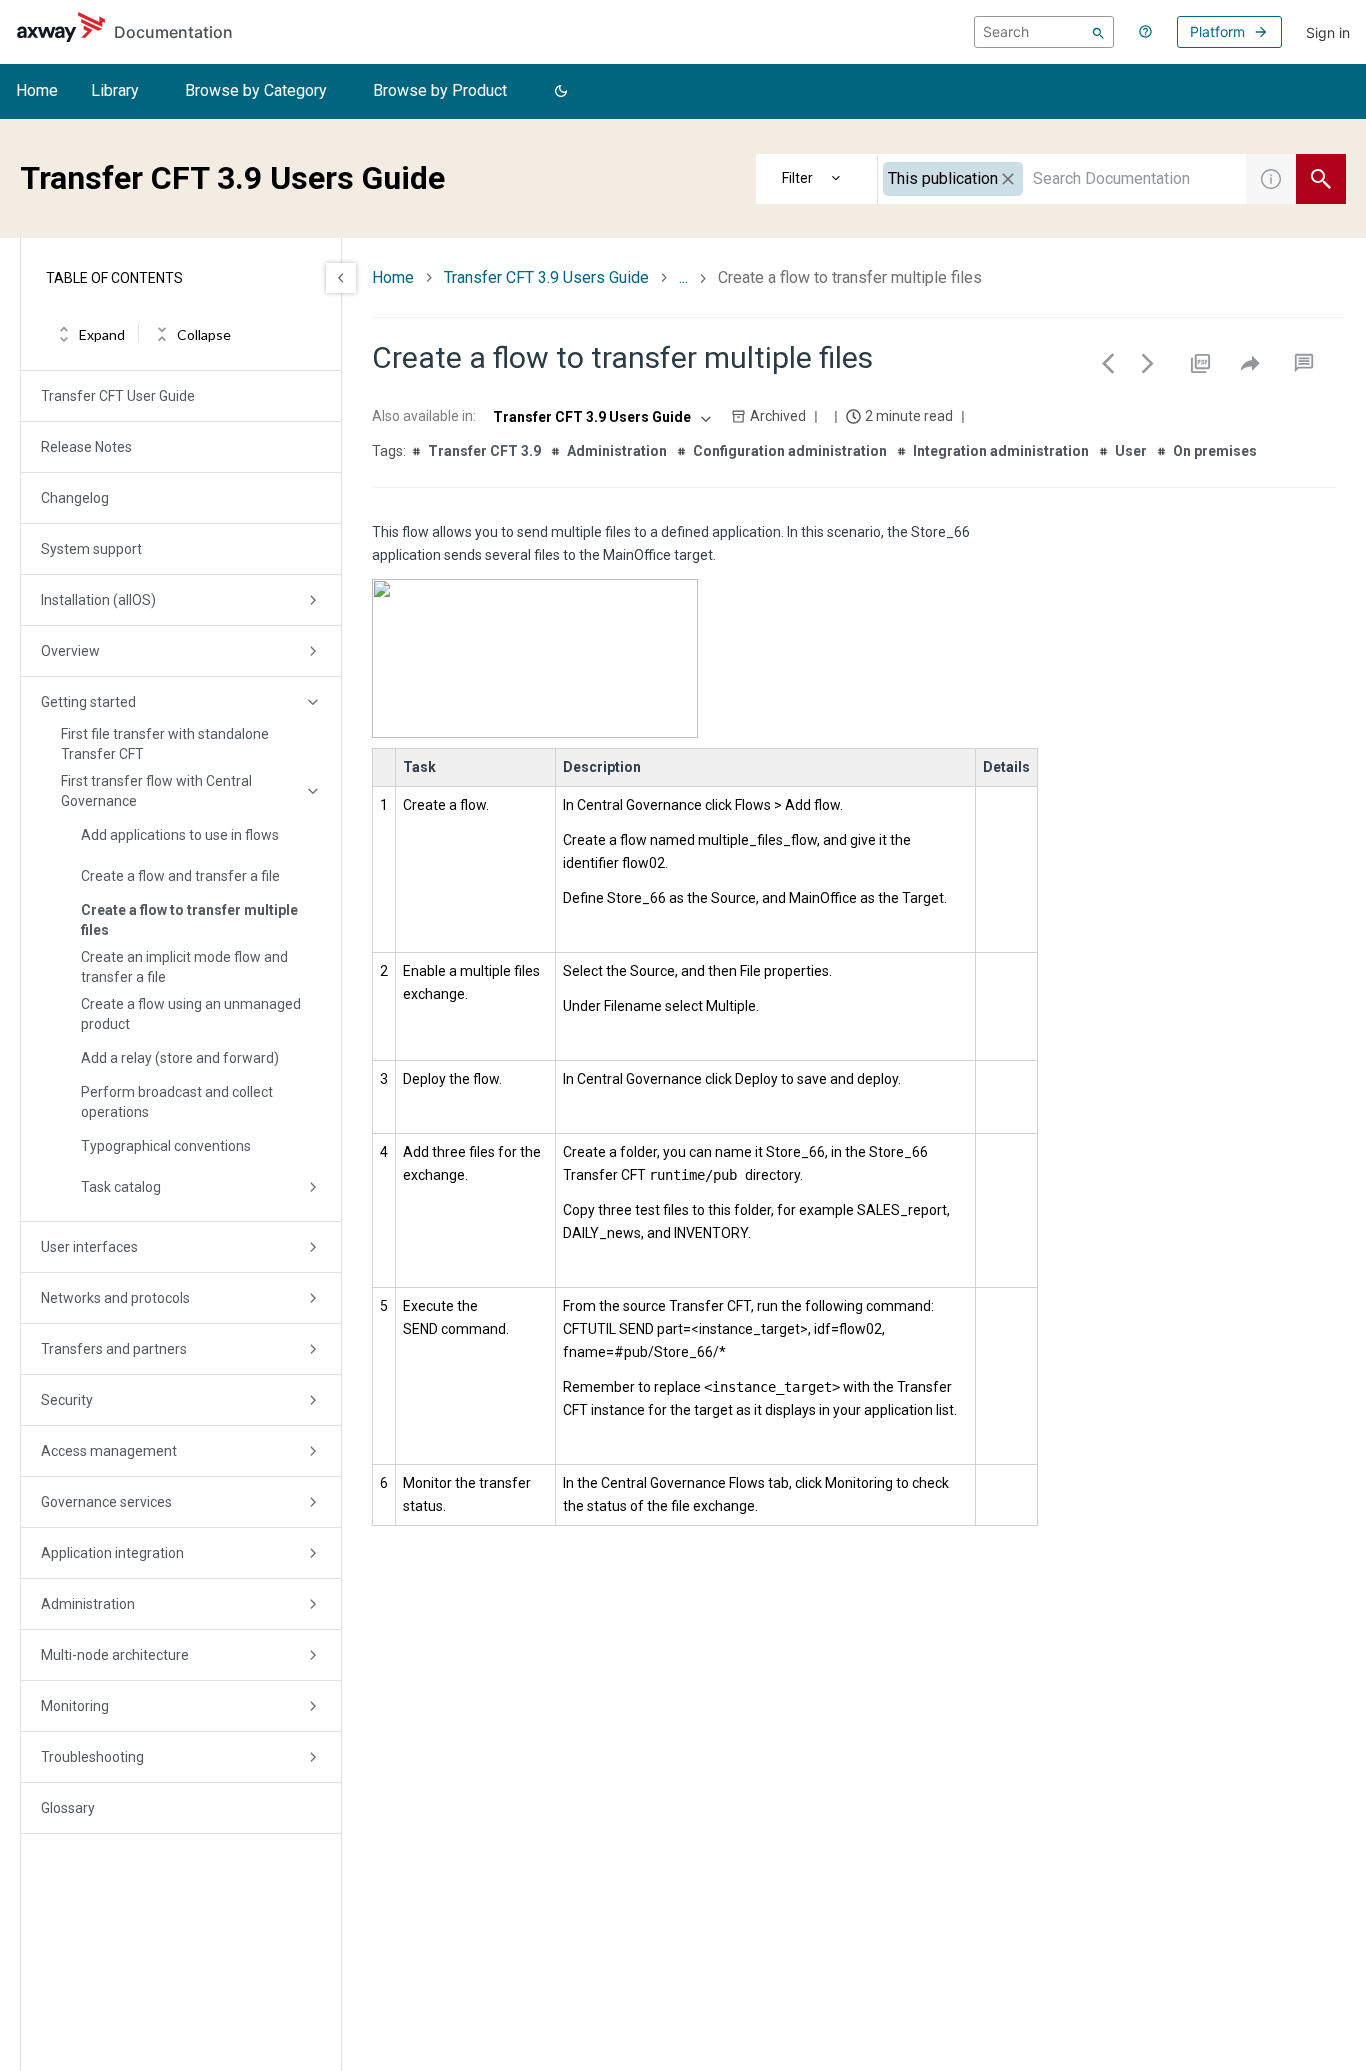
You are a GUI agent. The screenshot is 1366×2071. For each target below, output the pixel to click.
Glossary (68, 1808)
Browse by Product (440, 90)
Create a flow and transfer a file (180, 876)
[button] (561, 92)
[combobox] (1062, 179)
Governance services (106, 1502)
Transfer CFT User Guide (118, 396)
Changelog (75, 498)
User (1131, 451)
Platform (1217, 31)
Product (817, 179)
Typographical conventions (166, 1146)
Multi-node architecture (115, 1655)
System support (91, 549)
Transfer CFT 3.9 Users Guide (546, 277)
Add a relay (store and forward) (180, 1058)
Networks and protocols (115, 1298)
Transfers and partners (114, 1349)
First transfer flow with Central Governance (156, 791)
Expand (102, 334)
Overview (70, 651)
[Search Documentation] (1321, 179)
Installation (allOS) (98, 600)
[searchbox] (1044, 32)
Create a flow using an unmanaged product (191, 1014)
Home (37, 90)
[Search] (1098, 32)
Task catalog (121, 1187)
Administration (88, 1604)
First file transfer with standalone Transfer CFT (165, 744)
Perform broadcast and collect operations (177, 1102)
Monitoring (75, 1706)
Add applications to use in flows (180, 835)
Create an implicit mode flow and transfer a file (184, 967)
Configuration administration (790, 451)
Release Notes (86, 447)
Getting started (88, 702)
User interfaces (89, 1247)
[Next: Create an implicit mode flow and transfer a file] (1148, 363)
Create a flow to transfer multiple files (189, 920)
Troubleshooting (92, 1757)
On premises (1215, 451)
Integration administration (1001, 451)
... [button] (683, 277)
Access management (109, 1451)
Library (115, 90)
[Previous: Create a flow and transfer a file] (1108, 363)
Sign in (1328, 32)
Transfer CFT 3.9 (484, 451)
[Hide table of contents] (341, 278)
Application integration (112, 1553)
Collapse (204, 334)
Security (67, 1400)
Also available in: (424, 416)
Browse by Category (256, 90)
